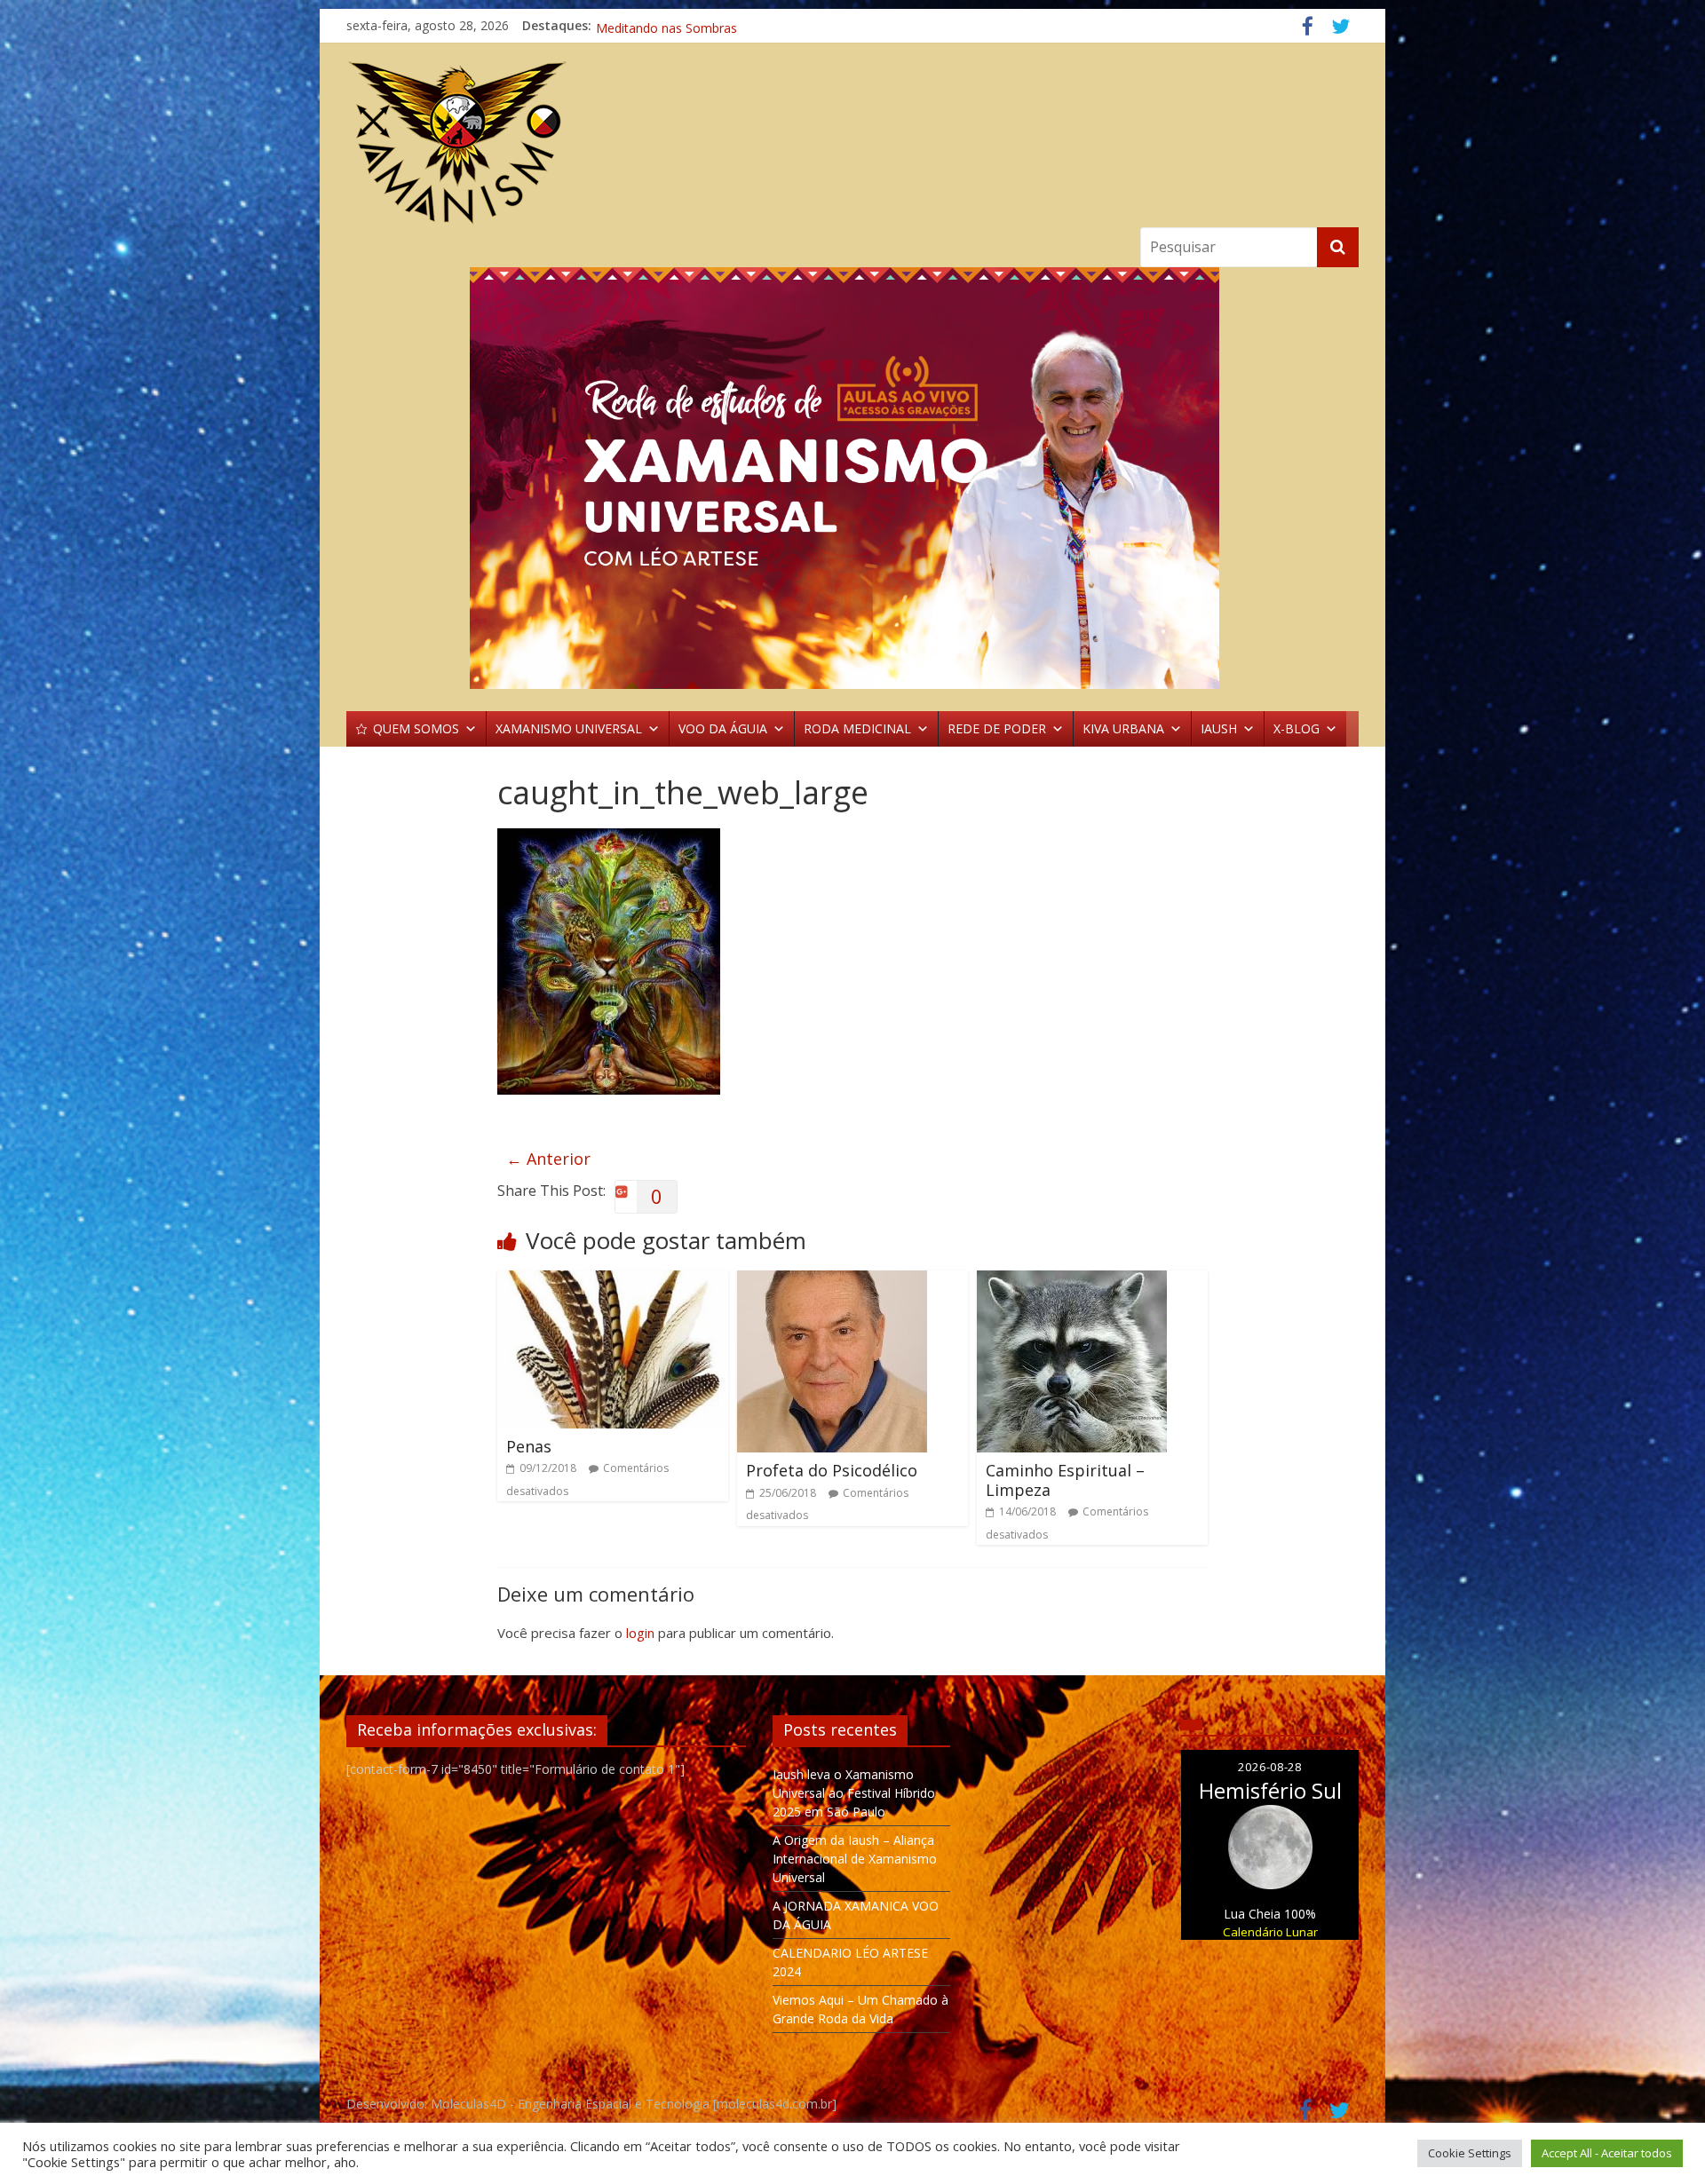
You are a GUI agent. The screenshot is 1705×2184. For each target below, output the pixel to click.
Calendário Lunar (1270, 1932)
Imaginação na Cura (654, 25)
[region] (852, 478)
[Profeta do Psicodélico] (832, 1281)
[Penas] (613, 1281)
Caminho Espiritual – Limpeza (1065, 1480)
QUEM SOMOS (416, 728)
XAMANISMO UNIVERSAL (569, 728)
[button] (852, 478)
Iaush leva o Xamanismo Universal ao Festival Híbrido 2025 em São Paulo (854, 1793)
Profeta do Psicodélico (832, 1470)
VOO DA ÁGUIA (723, 728)
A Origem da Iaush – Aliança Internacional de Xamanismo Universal (855, 1859)
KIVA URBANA (1123, 728)
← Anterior (548, 1159)
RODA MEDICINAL (857, 728)
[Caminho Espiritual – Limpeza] (1072, 1281)
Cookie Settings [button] (1470, 2153)
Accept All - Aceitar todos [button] (1607, 2153)
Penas (529, 1446)
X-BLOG (1297, 728)
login (640, 1633)
